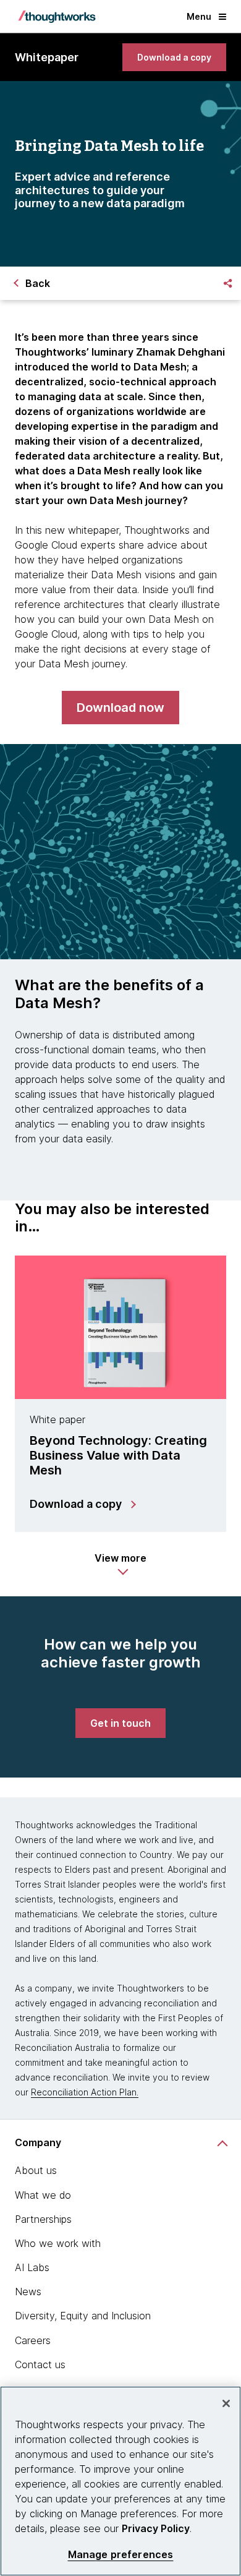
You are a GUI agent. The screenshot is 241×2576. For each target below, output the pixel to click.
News (28, 2291)
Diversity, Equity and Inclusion (83, 2316)
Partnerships (43, 2219)
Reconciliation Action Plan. (85, 2092)
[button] (120, 1564)
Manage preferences (121, 2555)
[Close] (226, 2403)
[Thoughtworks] (57, 17)
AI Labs (32, 2267)
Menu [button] (199, 16)
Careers (33, 2340)
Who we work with (58, 2243)
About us (36, 2170)
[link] (174, 57)
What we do (43, 2195)
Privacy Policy (156, 2528)
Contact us (40, 2364)
